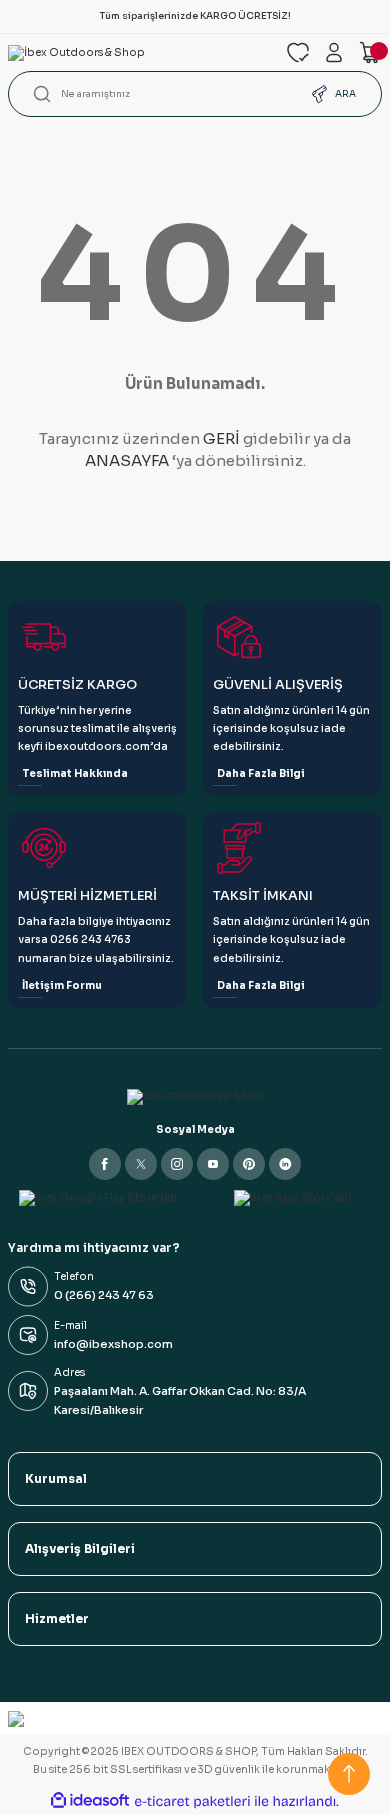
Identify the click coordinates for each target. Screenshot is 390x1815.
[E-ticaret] (192, 1801)
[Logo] (139, 53)
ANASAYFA (127, 460)
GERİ (221, 438)
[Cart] (370, 52)
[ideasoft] (90, 1801)
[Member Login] (334, 52)
